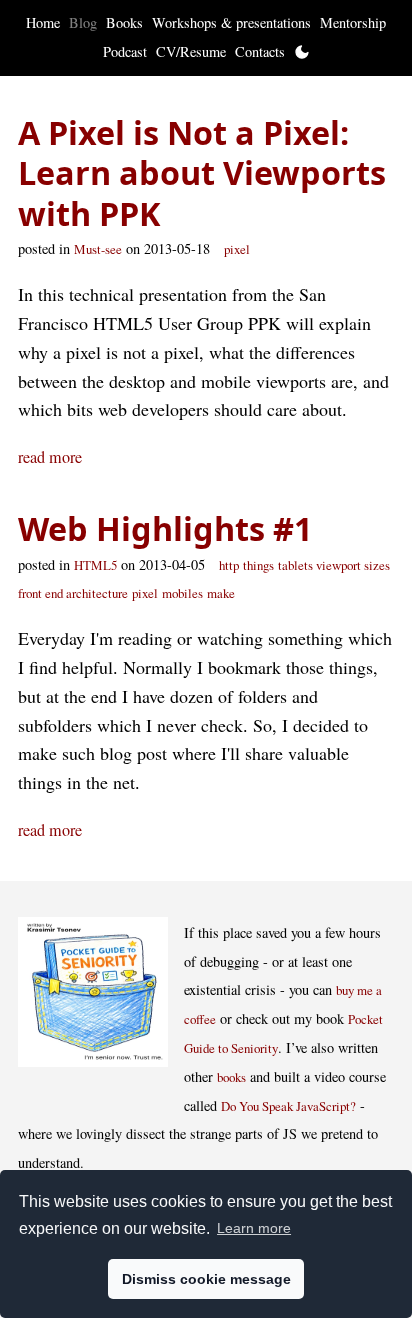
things (258, 565)
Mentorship (353, 22)
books (231, 1077)
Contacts (260, 51)
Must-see (98, 249)
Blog (83, 22)
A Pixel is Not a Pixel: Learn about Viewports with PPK (202, 172)
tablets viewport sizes (334, 565)
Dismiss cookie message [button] (206, 1279)
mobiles (182, 593)
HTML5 (95, 565)
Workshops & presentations (231, 22)
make (221, 593)
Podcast (125, 51)
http (229, 565)
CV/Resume (191, 51)
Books (124, 22)
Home (43, 22)
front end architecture (73, 593)
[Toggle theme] (302, 52)
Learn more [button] (254, 1228)
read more (50, 457)
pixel (237, 249)
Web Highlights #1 (165, 528)
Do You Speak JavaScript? (288, 1106)
